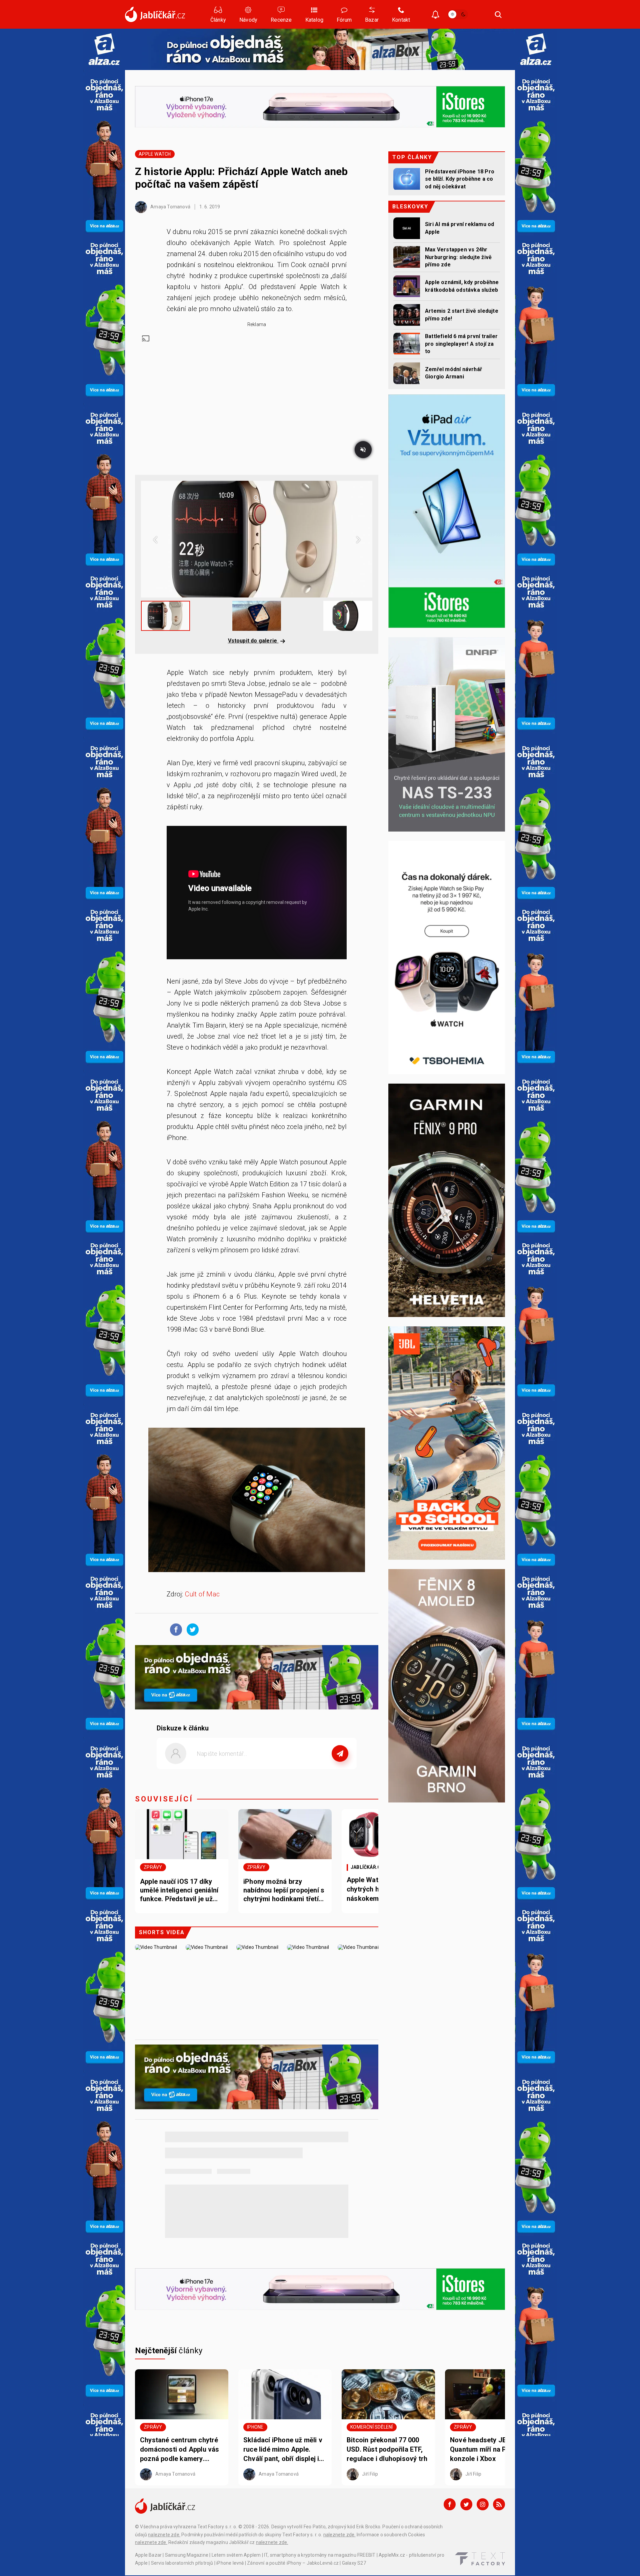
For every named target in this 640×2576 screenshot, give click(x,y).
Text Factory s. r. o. (217, 2527)
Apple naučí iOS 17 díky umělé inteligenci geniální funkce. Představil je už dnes (179, 1890)
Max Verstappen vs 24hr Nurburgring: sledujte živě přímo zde (458, 257)
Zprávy (153, 1867)
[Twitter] (466, 2504)
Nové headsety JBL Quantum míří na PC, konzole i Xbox (481, 2449)
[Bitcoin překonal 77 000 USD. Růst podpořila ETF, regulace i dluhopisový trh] (388, 2394)
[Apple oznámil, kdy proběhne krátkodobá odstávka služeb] (407, 286)
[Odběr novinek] (435, 15)
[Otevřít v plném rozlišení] (257, 1502)
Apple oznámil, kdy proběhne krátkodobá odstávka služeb (462, 286)
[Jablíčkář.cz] (155, 14)
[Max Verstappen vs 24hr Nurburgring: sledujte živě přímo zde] (407, 257)
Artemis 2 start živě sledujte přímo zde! (462, 315)
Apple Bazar (148, 2555)
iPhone (255, 2427)
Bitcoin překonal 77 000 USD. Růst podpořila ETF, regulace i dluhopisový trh (387, 2449)
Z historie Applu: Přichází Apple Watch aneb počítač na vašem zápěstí (241, 178)
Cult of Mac (201, 1594)
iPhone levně (230, 2563)
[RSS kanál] (499, 2504)
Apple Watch (155, 154)
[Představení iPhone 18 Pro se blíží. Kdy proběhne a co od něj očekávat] (407, 179)
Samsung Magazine (187, 2555)
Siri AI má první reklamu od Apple (459, 228)
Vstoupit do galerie (253, 641)
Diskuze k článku (183, 1728)
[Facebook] (450, 2504)
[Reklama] (104, 49)
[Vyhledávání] (498, 14)
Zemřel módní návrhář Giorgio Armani (453, 373)
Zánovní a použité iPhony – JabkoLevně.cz (293, 2563)
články (169, 2351)
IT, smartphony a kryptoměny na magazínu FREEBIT (320, 2555)
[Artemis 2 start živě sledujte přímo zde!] (407, 315)
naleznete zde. (164, 2535)
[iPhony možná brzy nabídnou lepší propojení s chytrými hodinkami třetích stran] (285, 1834)
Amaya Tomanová (170, 207)
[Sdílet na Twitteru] (191, 1629)
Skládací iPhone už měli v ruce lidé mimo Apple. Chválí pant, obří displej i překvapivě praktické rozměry (283, 2450)
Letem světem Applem (236, 2555)
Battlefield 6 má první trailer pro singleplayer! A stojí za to (461, 344)
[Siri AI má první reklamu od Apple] (407, 228)
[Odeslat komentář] (340, 1753)
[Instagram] (483, 2504)
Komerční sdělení (371, 2427)
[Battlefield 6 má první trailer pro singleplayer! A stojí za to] (407, 344)
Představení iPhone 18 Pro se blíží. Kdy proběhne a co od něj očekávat (460, 179)
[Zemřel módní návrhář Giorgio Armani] (407, 373)
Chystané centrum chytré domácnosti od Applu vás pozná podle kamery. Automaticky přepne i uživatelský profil (180, 2450)
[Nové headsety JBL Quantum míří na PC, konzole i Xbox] (492, 2394)
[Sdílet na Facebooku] (174, 1629)
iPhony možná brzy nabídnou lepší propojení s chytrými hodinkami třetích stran (285, 1890)
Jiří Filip (369, 2474)
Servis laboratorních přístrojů (182, 2563)
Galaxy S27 (354, 2563)
